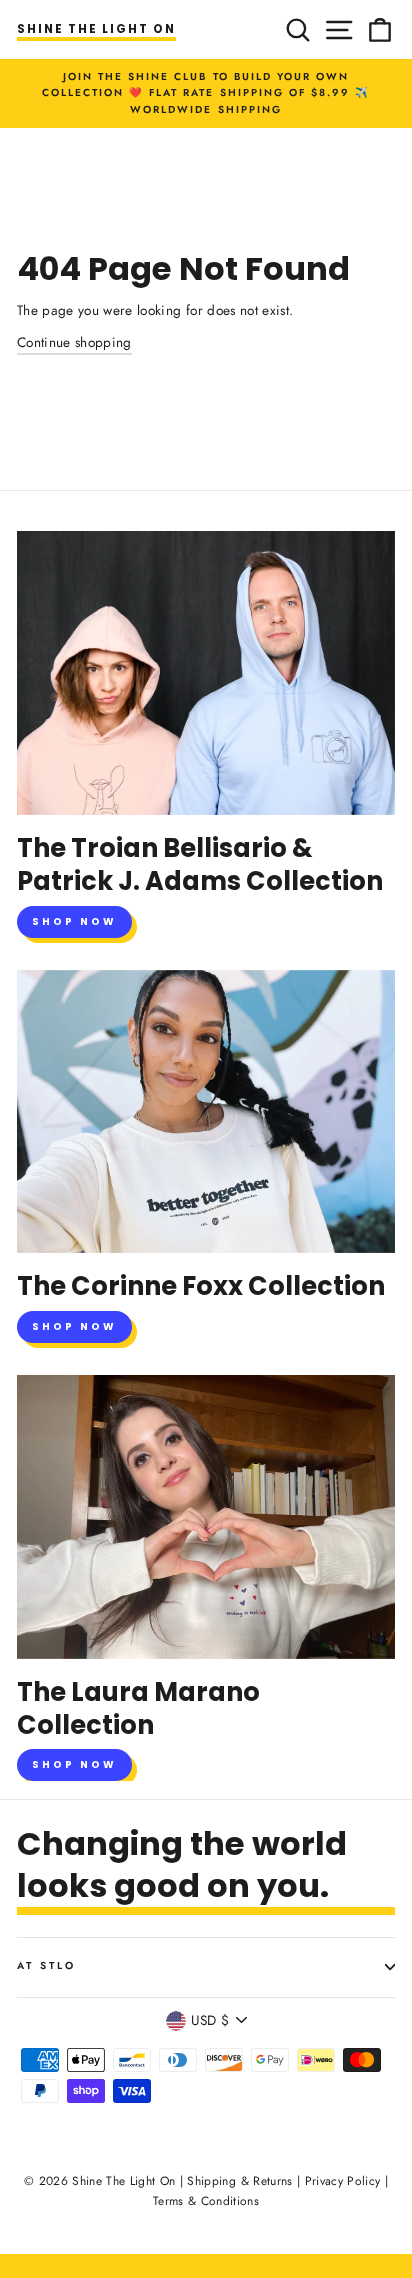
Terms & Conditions (206, 2201)
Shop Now (74, 921)
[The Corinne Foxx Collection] (206, 1112)
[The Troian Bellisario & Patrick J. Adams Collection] (206, 673)
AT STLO (46, 1965)
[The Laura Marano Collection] (206, 1517)
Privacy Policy (343, 2181)
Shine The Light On (96, 29)
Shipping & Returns (239, 2181)
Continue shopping (74, 342)
